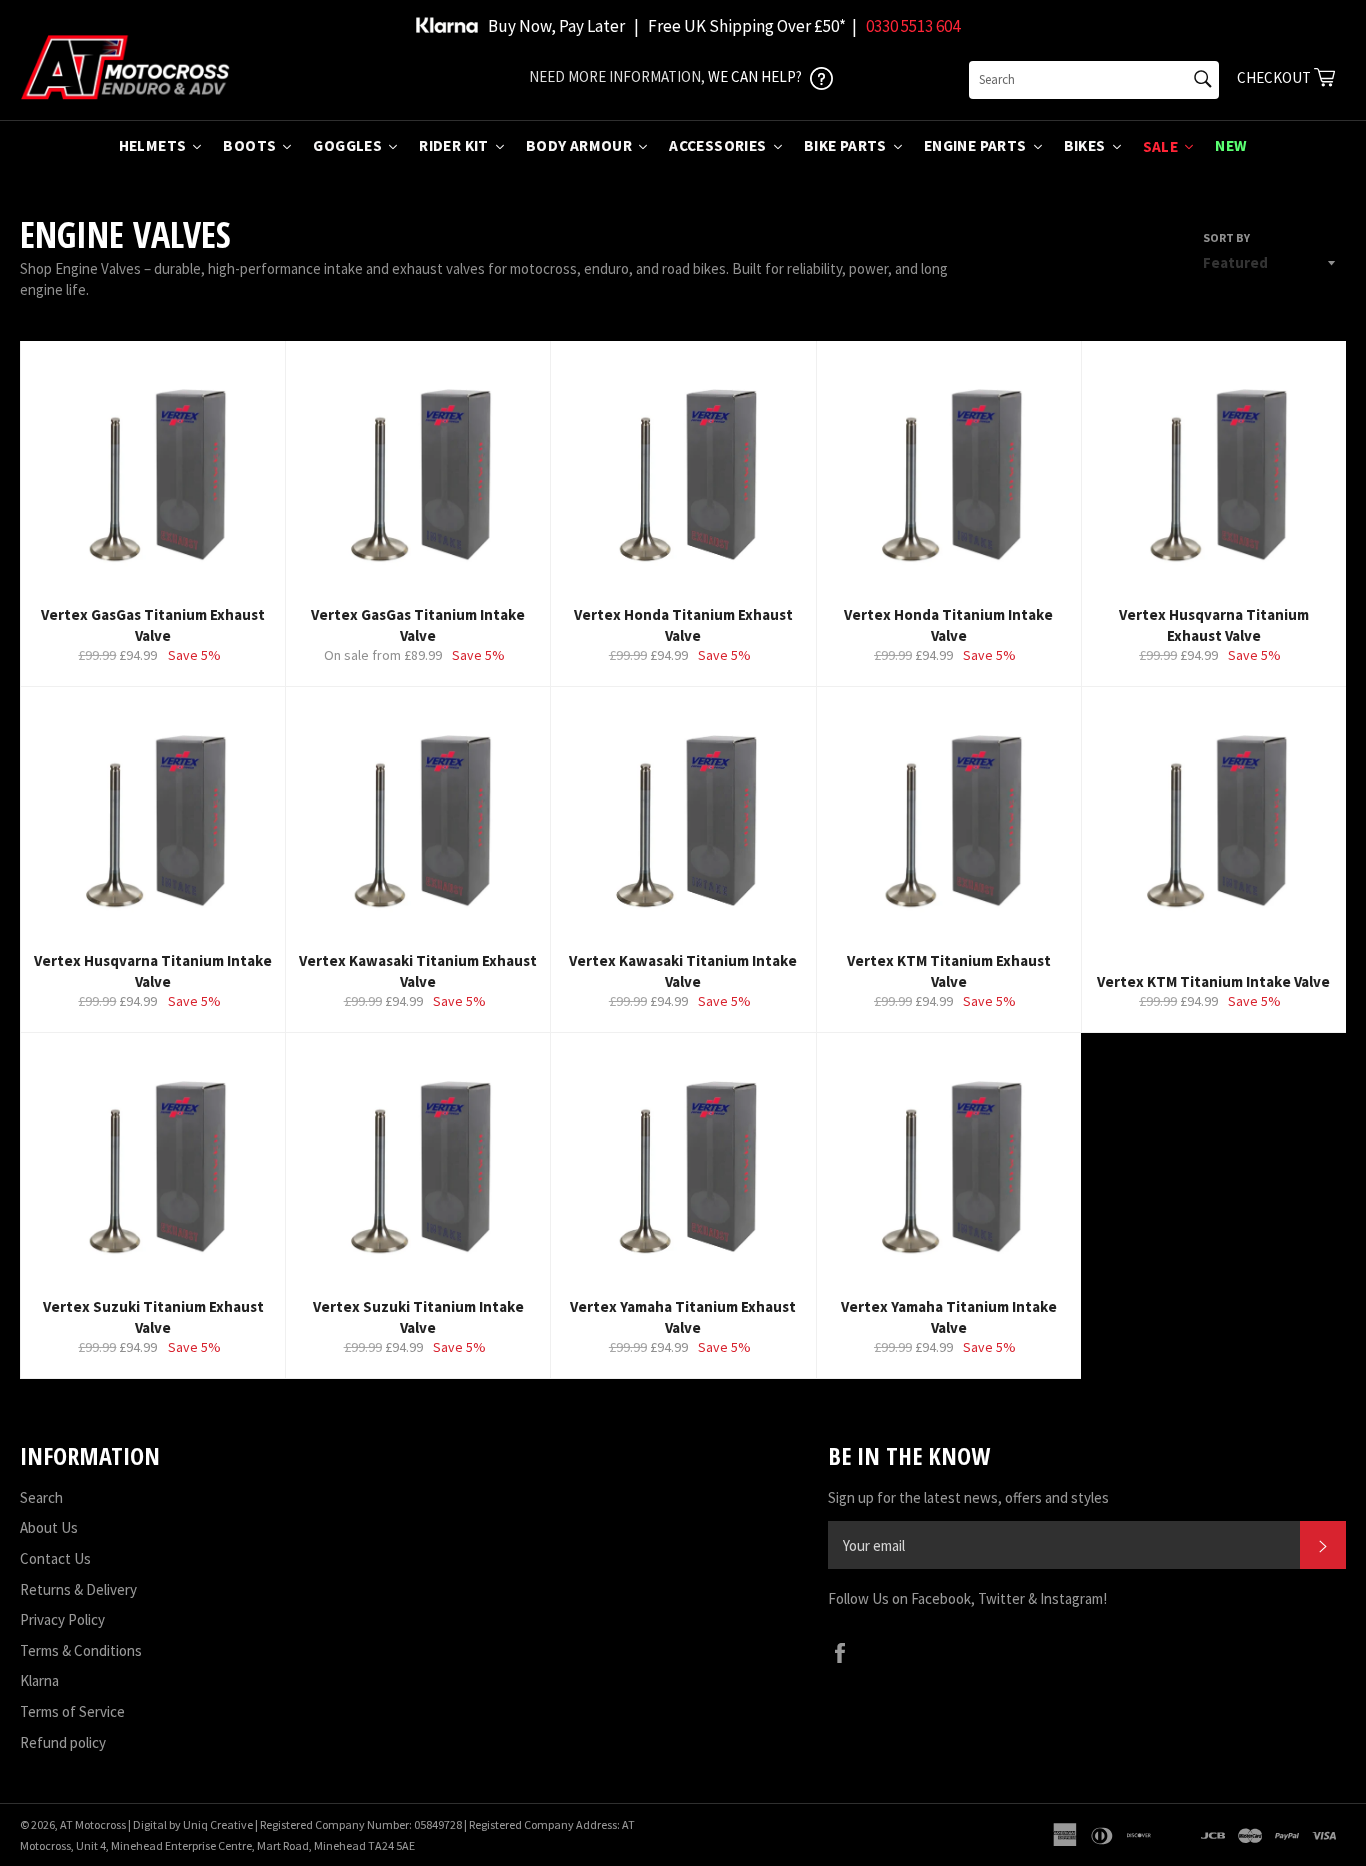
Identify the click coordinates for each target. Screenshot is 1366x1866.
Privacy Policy (62, 1619)
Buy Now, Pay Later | (563, 26)
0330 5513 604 (913, 26)
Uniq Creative (218, 1824)
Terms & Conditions (81, 1650)
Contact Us (55, 1558)
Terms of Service (72, 1711)
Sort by (1226, 237)
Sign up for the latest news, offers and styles (968, 1497)
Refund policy (63, 1742)
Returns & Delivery (78, 1589)
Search (41, 1497)
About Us (49, 1527)
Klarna (39, 1680)
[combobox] (1094, 80)
